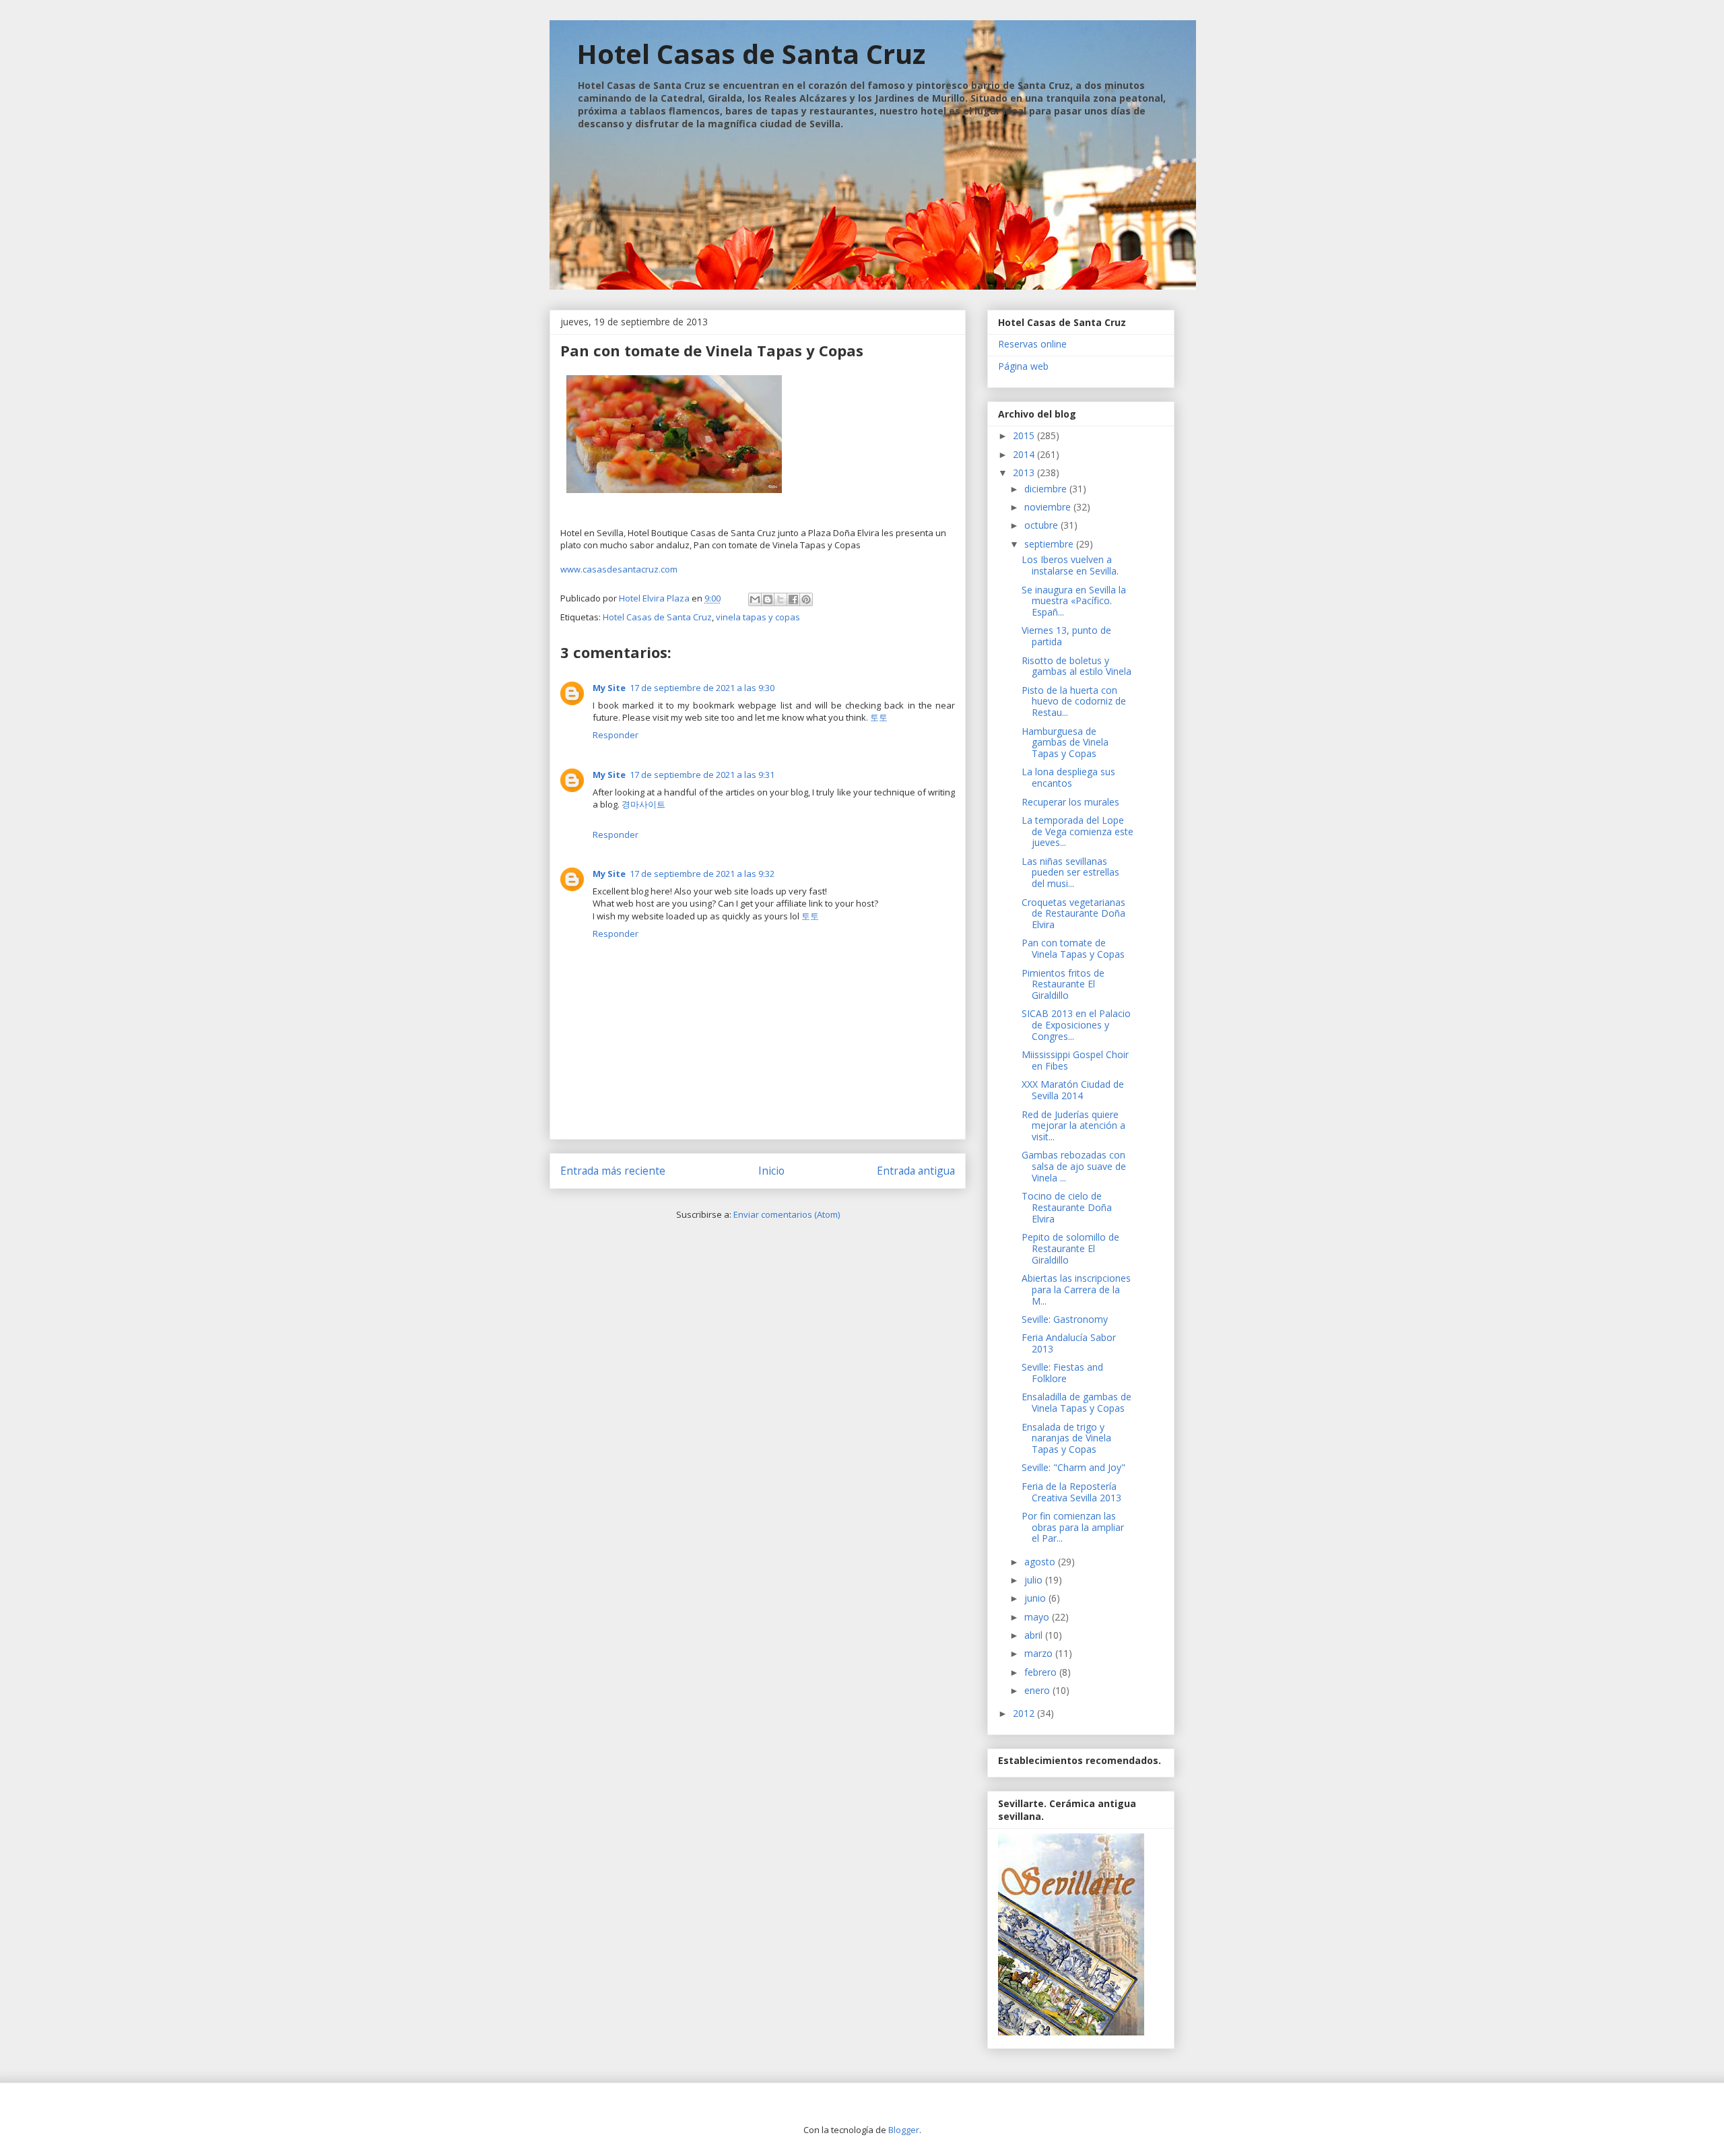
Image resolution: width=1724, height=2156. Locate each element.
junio (1036, 1598)
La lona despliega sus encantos (1068, 777)
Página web (1023, 366)
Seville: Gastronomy (1065, 1319)
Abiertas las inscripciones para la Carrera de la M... (1076, 1289)
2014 (1025, 454)
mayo (1038, 1617)
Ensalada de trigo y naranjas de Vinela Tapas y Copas (1066, 1438)
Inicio (771, 1171)
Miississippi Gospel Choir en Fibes (1075, 1060)
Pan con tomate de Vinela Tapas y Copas (1073, 948)
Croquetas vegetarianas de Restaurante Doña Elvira (1073, 914)
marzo (1040, 1653)
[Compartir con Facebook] (793, 599)
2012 (1025, 1713)
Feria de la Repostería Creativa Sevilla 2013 (1071, 1492)
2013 (1025, 472)
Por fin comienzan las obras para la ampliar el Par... (1073, 1527)
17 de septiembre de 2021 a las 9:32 (702, 874)
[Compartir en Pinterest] (806, 599)
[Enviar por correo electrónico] (755, 599)
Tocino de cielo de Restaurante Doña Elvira (1067, 1207)
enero (1038, 1690)
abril (1035, 1635)
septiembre (1050, 544)
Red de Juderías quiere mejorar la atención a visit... (1073, 1126)
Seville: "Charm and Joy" (1073, 1467)
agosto (1041, 1562)
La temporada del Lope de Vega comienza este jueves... (1077, 831)
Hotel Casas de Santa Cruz (751, 54)
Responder (616, 735)
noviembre (1049, 507)
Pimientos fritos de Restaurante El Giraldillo (1063, 984)
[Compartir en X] (781, 599)
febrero (1042, 1672)
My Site (609, 688)
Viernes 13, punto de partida (1066, 636)
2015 (1025, 435)
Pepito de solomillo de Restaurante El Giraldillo (1070, 1248)
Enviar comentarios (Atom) (787, 1214)
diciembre (1047, 489)
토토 (879, 717)
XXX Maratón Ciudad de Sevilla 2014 (1073, 1090)
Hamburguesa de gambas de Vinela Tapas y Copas (1065, 743)
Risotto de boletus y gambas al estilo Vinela (1076, 666)
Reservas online (1032, 344)
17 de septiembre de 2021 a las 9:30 (702, 688)
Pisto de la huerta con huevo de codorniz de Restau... (1074, 701)
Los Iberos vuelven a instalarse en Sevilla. (1070, 565)
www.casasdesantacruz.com (619, 569)
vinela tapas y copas (758, 617)
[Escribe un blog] (768, 599)
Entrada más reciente (613, 1171)
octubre (1042, 525)
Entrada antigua (916, 1171)
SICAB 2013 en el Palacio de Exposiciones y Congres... (1076, 1025)
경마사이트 (643, 804)
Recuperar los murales (1070, 802)
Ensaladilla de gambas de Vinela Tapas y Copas (1076, 1402)
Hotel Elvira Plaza (655, 598)
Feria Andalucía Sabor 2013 (1069, 1343)
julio (1035, 1580)
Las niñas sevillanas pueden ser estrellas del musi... (1070, 873)
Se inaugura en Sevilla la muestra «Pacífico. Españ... (1074, 601)
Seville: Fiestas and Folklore (1062, 1373)
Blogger (904, 2130)
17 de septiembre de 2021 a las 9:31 (702, 775)
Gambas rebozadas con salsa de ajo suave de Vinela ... (1074, 1166)
